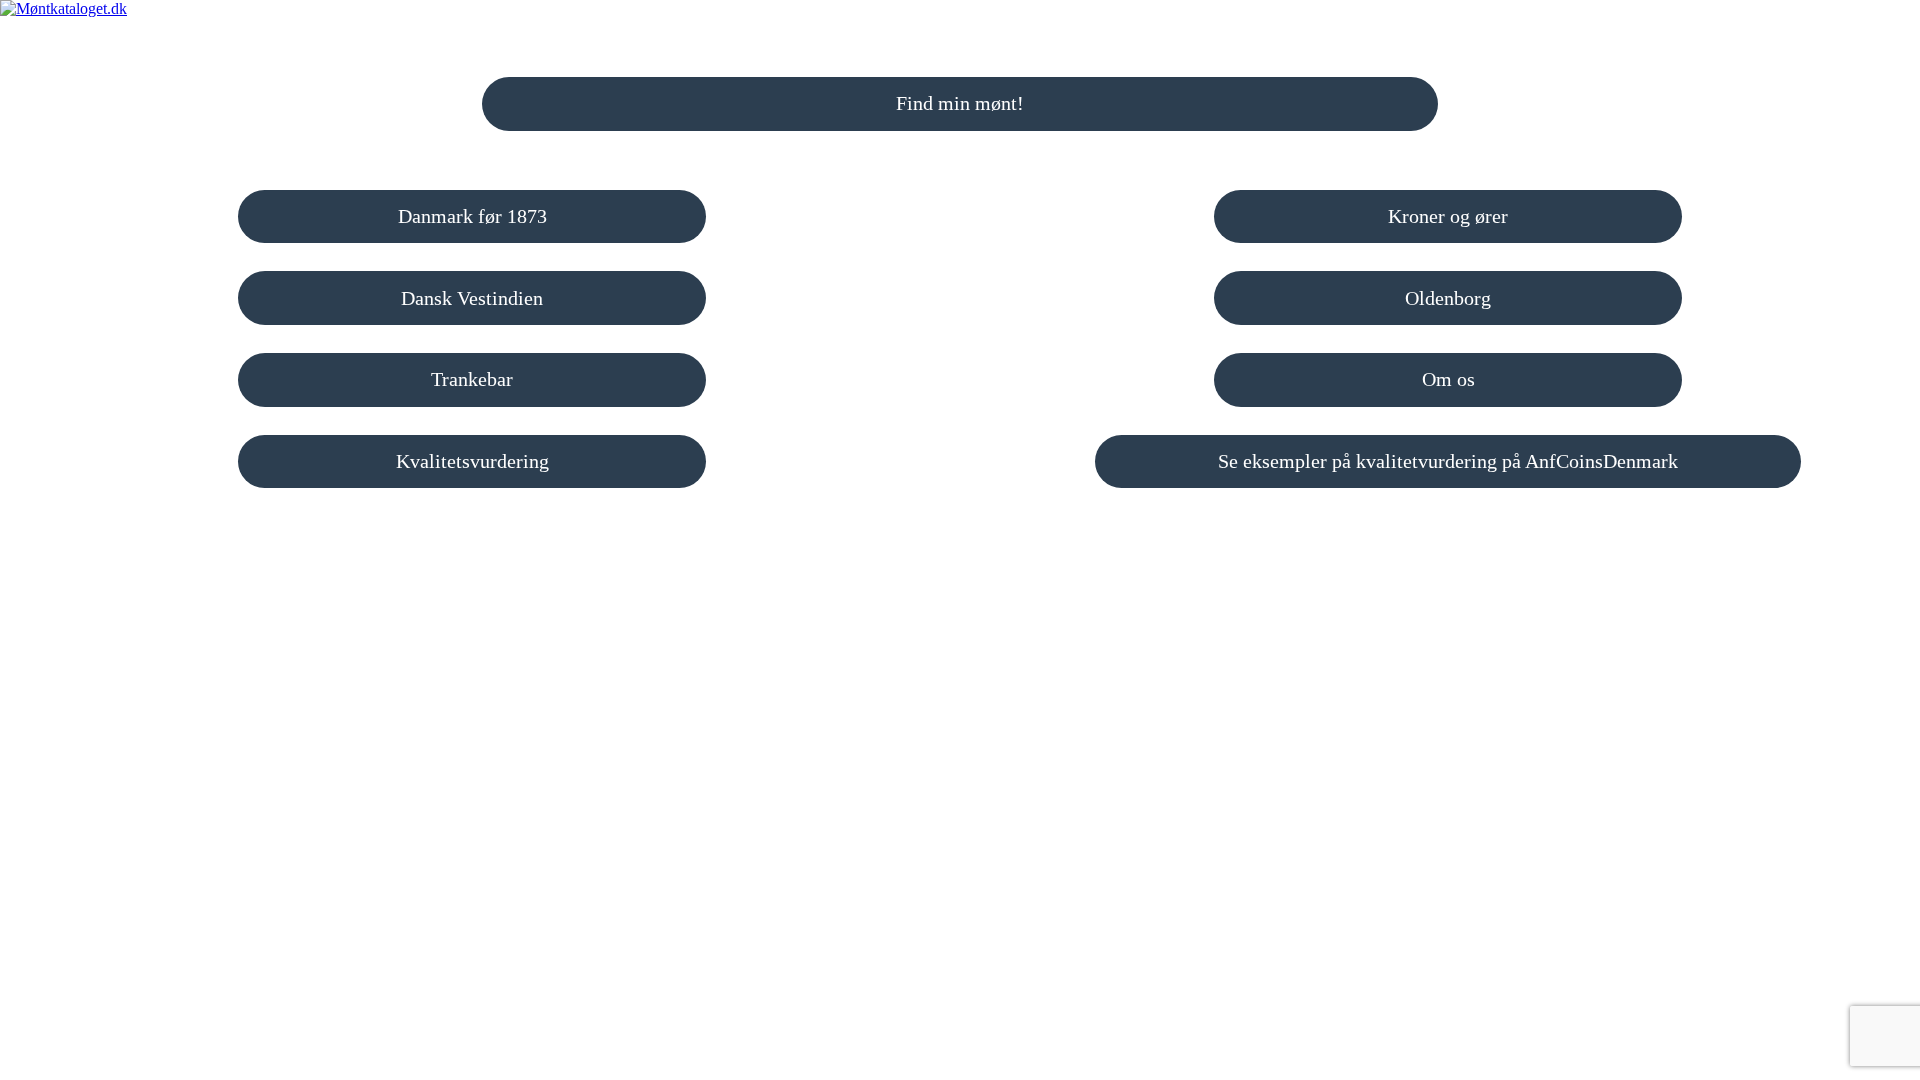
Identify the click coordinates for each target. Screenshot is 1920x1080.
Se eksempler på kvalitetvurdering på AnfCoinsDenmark (1448, 461)
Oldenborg (1448, 298)
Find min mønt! (960, 103)
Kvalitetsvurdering (472, 461)
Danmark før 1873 (472, 216)
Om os (1448, 379)
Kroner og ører (1448, 216)
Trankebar (472, 379)
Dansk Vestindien (472, 298)
